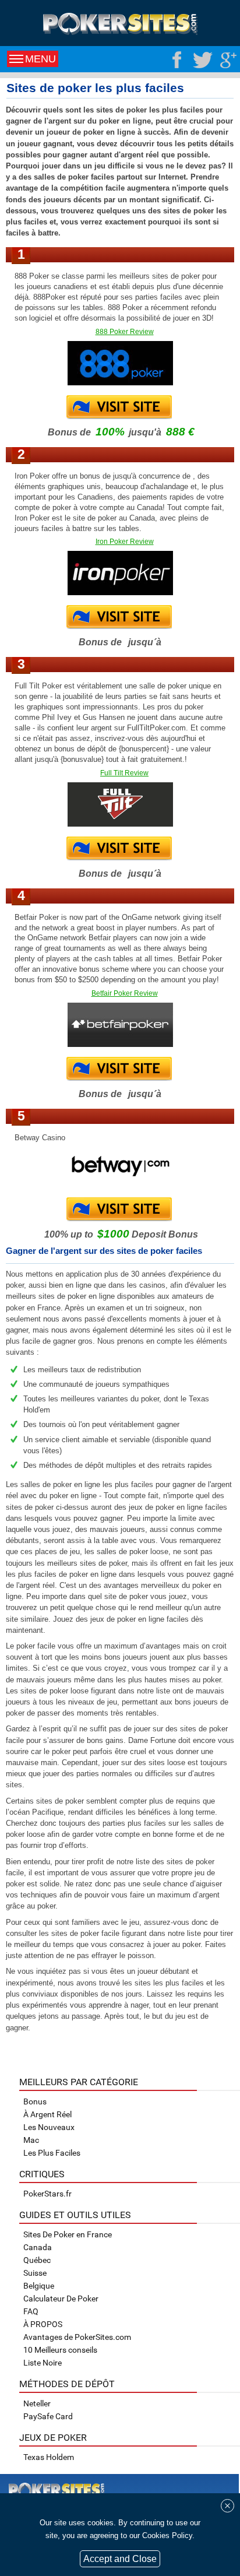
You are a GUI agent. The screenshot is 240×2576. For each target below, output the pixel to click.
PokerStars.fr (47, 2194)
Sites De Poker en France (68, 2234)
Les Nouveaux (49, 2127)
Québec (37, 2260)
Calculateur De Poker (61, 2299)
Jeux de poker (53, 2438)
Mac (31, 2140)
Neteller (37, 2403)
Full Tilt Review (124, 773)
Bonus (35, 2101)
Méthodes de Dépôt (67, 2384)
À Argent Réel (47, 2114)
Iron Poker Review (125, 542)
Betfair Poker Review (125, 993)
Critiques (42, 2174)
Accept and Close (120, 2559)
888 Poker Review (125, 332)
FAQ (31, 2311)
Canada (38, 2247)
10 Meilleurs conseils (60, 2350)
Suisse (35, 2273)
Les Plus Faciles (52, 2153)
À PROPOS (43, 2324)
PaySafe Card (48, 2416)
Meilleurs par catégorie (79, 2082)
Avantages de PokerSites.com (77, 2337)
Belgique (39, 2286)
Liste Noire (43, 2363)
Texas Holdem (49, 2457)
